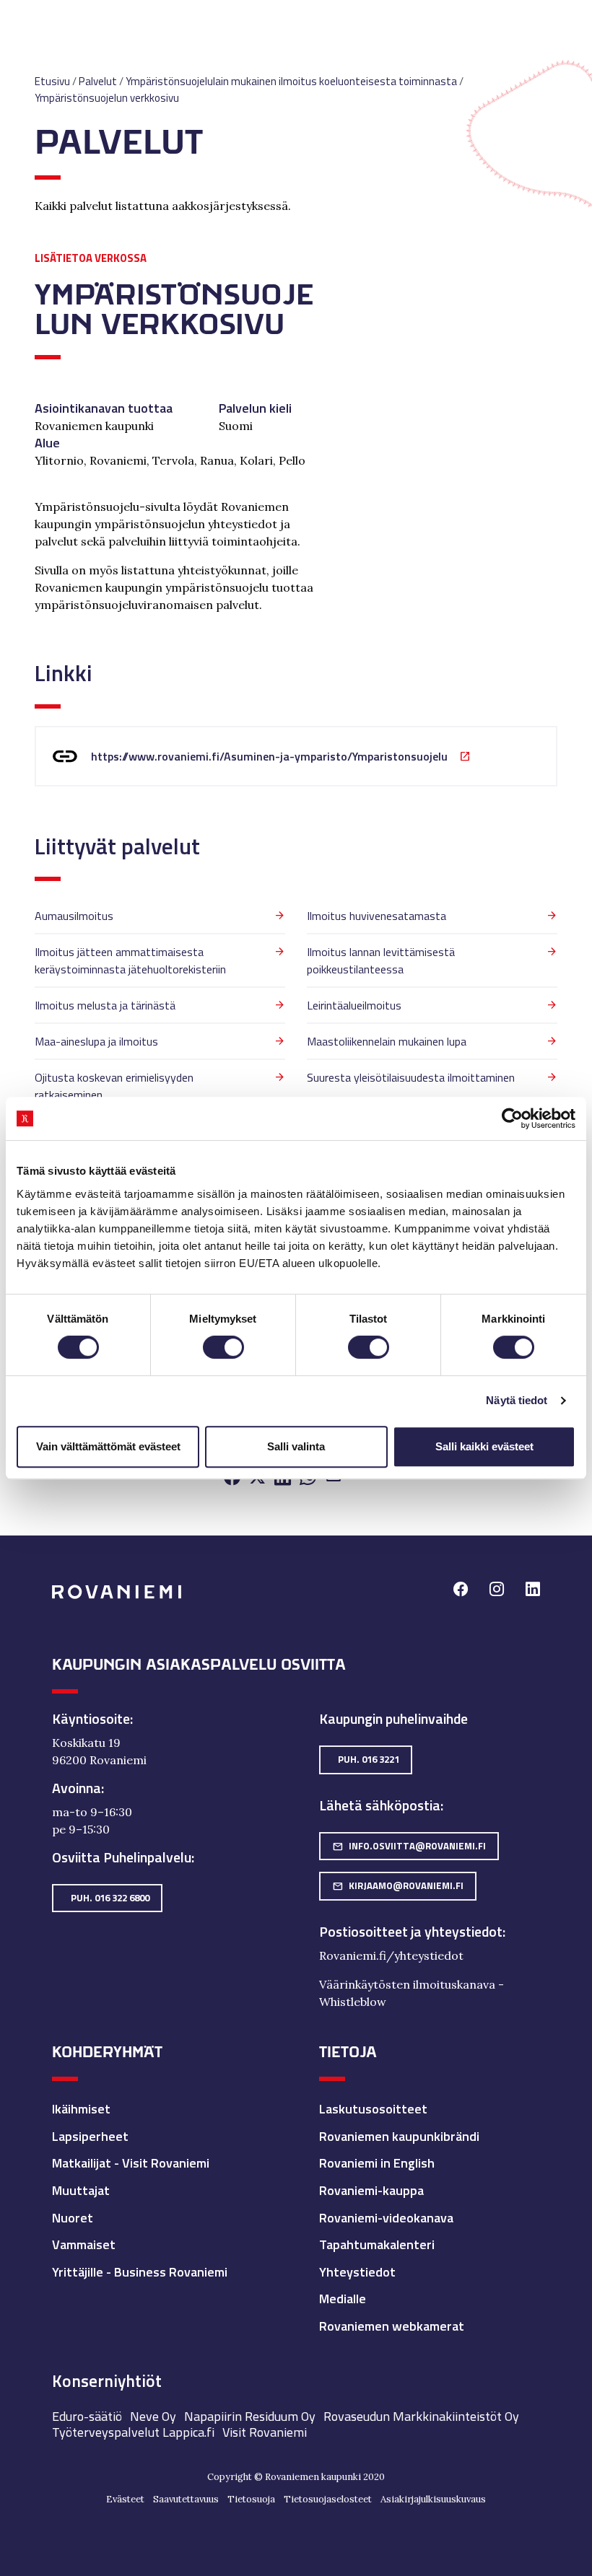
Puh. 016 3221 (369, 1759)
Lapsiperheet (90, 2136)
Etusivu (52, 81)
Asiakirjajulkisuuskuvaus (433, 2499)
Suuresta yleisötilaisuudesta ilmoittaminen (411, 1077)
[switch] (223, 1347)
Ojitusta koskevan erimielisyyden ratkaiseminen (114, 1086)
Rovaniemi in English (377, 2163)
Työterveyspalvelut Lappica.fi (133, 2432)
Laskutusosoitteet (373, 2109)
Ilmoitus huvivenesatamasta (376, 916)
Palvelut (98, 81)
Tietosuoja (251, 2499)
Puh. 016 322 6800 (110, 1898)
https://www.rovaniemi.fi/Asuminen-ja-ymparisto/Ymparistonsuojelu (269, 756)
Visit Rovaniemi (265, 2432)
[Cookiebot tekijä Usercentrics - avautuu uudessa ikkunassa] (512, 1118)
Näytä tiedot (517, 1400)
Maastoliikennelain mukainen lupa (387, 1041)
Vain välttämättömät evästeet (108, 1446)
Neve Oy (153, 2416)
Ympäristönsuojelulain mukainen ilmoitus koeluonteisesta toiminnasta (291, 81)
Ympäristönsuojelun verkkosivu (107, 98)
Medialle (343, 2299)
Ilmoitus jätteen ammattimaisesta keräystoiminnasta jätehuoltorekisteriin (130, 960)
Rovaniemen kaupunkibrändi (399, 2136)
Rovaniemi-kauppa (371, 2190)
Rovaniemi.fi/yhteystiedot (391, 1955)
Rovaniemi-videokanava (386, 2218)
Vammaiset (84, 2244)
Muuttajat (81, 2190)
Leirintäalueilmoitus (354, 1005)
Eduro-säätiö (87, 2416)
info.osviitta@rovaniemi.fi (409, 1846)
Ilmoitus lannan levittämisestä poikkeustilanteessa (381, 960)
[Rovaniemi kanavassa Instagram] (497, 1591)
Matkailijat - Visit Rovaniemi (131, 2163)
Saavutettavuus (186, 2499)
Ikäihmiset (81, 2109)
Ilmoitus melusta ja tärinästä (105, 1005)
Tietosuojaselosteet (328, 2499)
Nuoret (73, 2218)
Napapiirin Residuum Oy (250, 2416)
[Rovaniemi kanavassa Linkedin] (533, 1591)
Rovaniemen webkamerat (392, 2326)
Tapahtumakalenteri (377, 2244)
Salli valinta (296, 1446)
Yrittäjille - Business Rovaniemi (140, 2272)
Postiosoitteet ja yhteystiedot (411, 1932)
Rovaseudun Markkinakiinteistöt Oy (421, 2416)
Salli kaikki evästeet (484, 1446)
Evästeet (125, 2499)
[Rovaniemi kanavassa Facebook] (461, 1591)
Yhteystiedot (357, 2272)
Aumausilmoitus (74, 916)
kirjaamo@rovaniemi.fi (398, 1885)
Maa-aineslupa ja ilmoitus (96, 1041)
